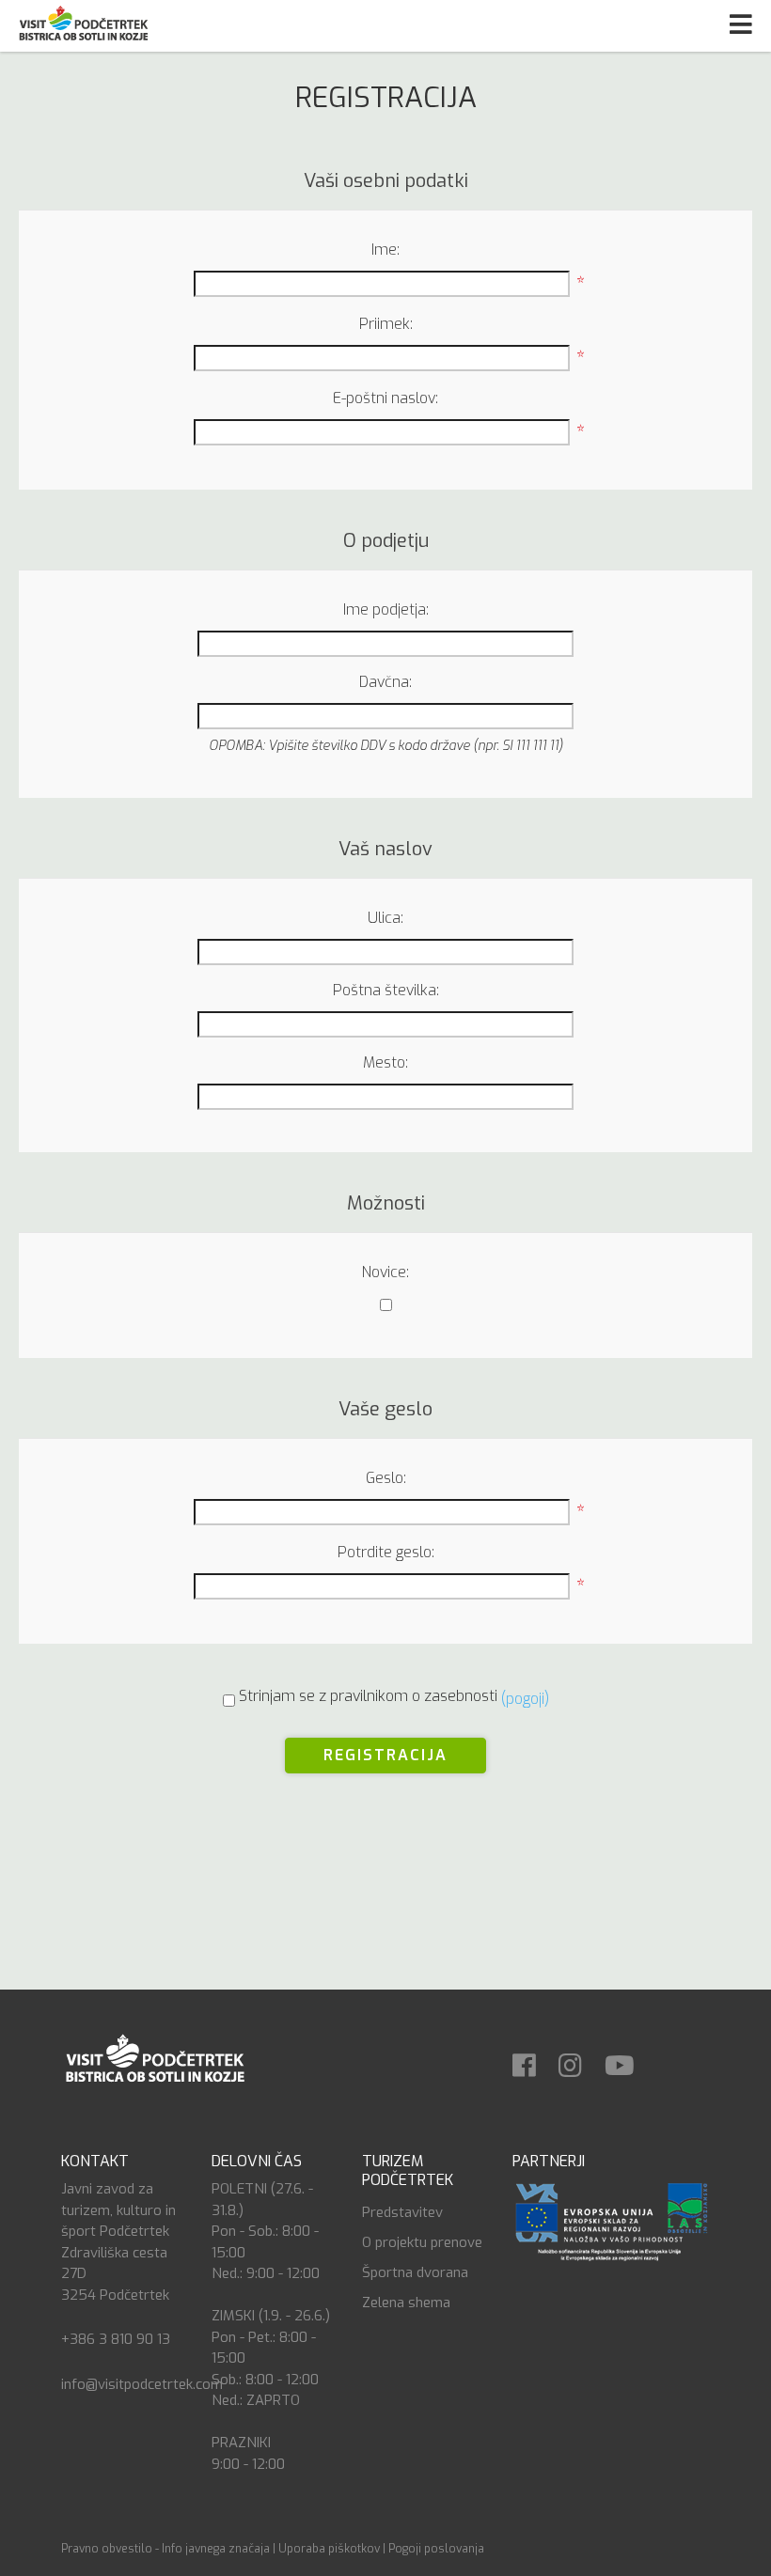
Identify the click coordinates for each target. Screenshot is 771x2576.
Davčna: (385, 682)
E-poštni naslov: (385, 398)
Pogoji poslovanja (436, 2549)
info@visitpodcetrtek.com (142, 2384)
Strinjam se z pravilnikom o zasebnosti (368, 1696)
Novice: (385, 1272)
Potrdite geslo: (386, 1552)
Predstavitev (402, 2212)
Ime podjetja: (386, 609)
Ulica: (385, 918)
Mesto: (385, 1062)
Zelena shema (406, 2303)
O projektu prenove (422, 2242)
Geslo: (386, 1478)
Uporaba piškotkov (329, 2549)
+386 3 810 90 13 (116, 2339)
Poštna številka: (386, 990)
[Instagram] (580, 2060)
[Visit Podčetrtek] (154, 2057)
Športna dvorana (415, 2272)
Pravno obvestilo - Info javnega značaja (165, 2549)
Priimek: (386, 324)
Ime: (385, 250)
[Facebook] (534, 2060)
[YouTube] (629, 2060)
